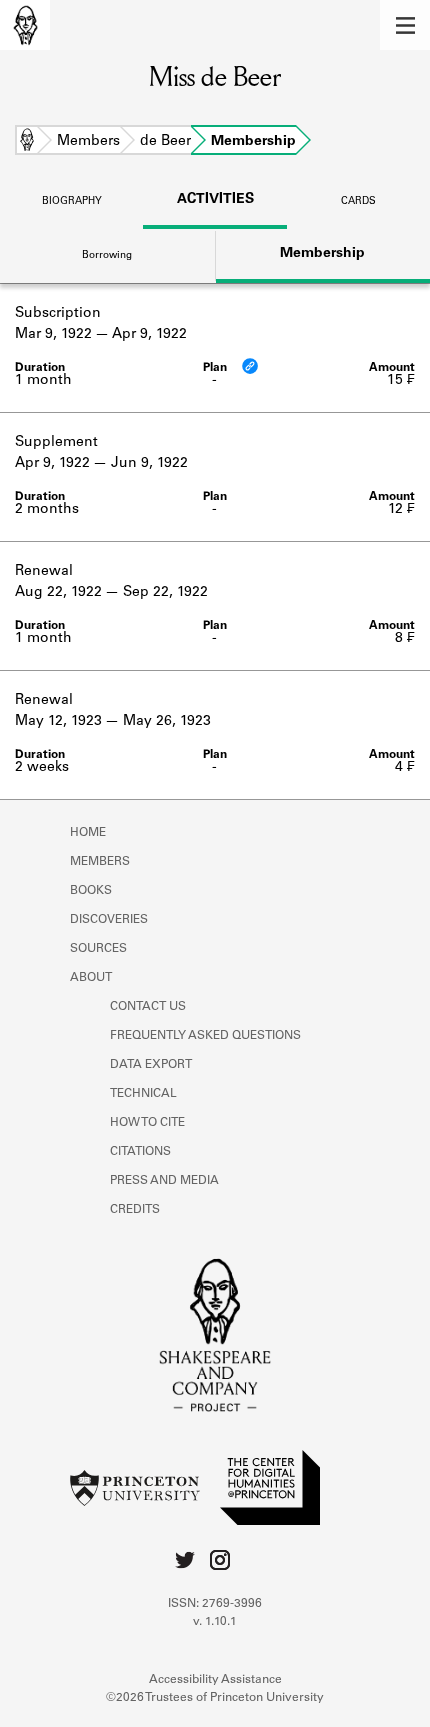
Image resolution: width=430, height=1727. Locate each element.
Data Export (151, 1065)
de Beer (165, 142)
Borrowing (107, 256)
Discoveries (109, 920)
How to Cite (147, 1123)
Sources (98, 949)
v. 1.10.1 (215, 1622)
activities (215, 200)
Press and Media (164, 1181)
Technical (143, 1094)
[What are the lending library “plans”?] (250, 366)
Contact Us (148, 1007)
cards (358, 202)
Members (88, 142)
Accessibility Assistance (215, 1680)
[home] (25, 25)
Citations (140, 1152)
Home (27, 142)
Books (91, 891)
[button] (405, 25)
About (91, 978)
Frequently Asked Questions (205, 1036)
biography (72, 202)
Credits (135, 1210)
